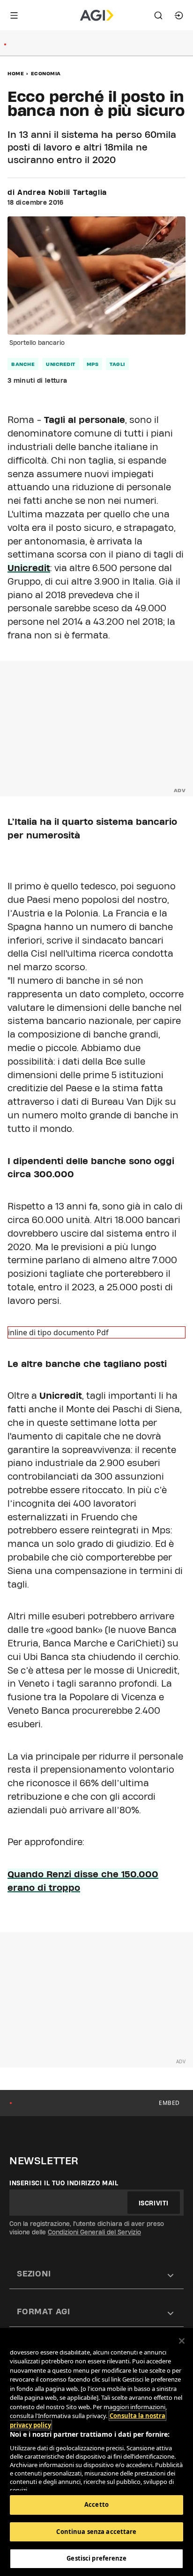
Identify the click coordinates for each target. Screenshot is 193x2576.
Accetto (96, 2504)
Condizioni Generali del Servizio (94, 2232)
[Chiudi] (182, 2341)
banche (23, 364)
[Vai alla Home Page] (97, 15)
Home (16, 73)
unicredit (61, 364)
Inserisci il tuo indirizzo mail (64, 2183)
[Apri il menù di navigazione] (14, 15)
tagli (117, 364)
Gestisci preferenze (96, 2558)
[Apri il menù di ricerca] (158, 15)
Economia (46, 73)
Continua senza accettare (96, 2532)
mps (93, 364)
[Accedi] (179, 15)
